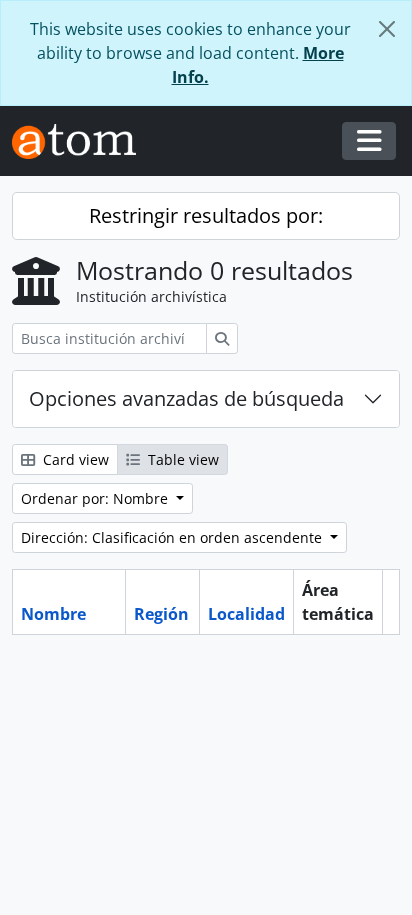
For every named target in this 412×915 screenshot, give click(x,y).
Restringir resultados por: (206, 215)
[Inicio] (82, 141)
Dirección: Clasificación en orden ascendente (173, 537)
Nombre (53, 614)
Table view (181, 459)
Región (161, 614)
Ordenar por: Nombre (96, 498)
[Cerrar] (387, 29)
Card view (74, 459)
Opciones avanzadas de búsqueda (186, 398)
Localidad (246, 614)
